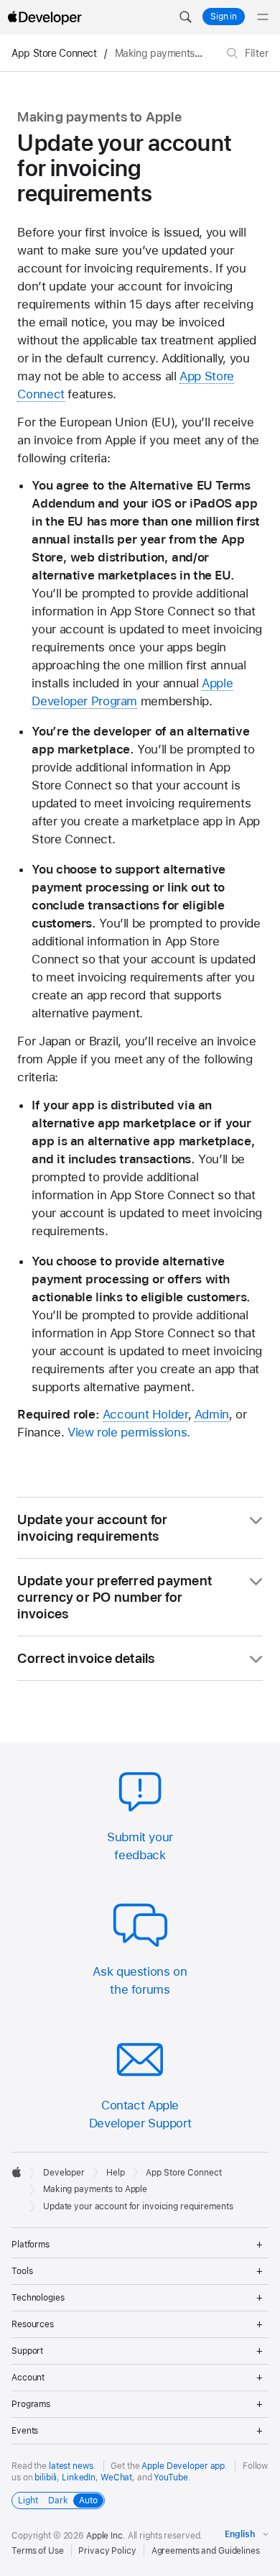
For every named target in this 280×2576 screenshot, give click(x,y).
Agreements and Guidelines (206, 2551)
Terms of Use (38, 2551)
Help (116, 2173)
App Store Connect (54, 53)
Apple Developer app (183, 2466)
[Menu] (263, 17)
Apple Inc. (106, 2536)
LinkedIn (79, 2478)
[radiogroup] (58, 2501)
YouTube (171, 2478)
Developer (64, 2173)
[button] (185, 17)
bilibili (46, 2478)
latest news (71, 2466)
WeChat (116, 2478)
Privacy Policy (107, 2551)
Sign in (224, 17)
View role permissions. (129, 1432)
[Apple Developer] (45, 17)
